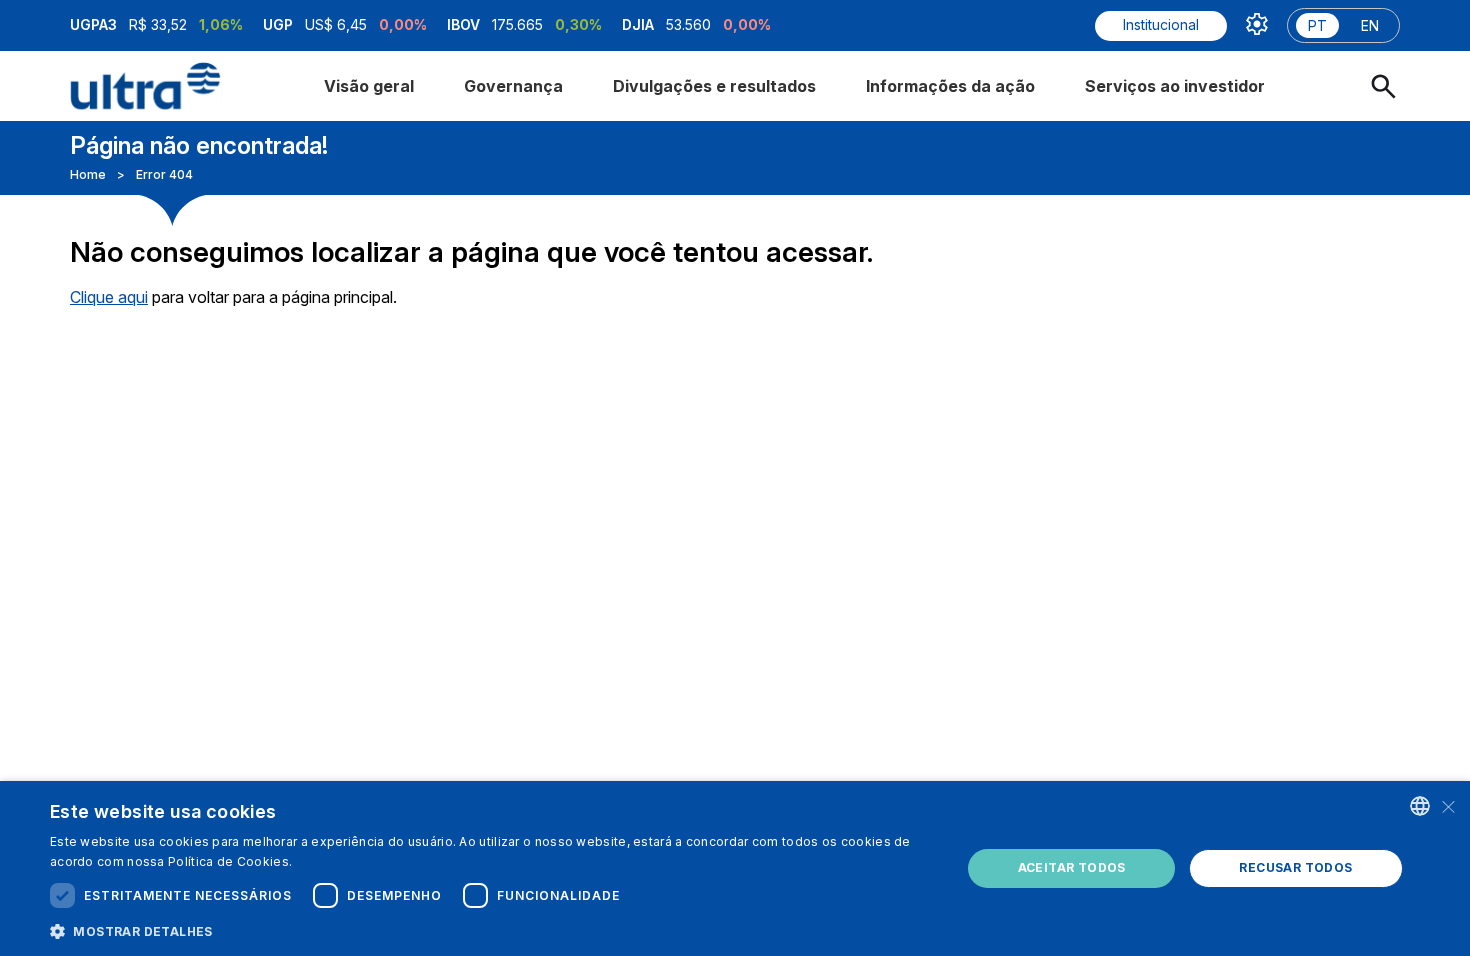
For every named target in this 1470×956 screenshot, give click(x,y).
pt (1317, 25)
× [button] (1447, 805)
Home (88, 174)
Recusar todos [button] (1295, 867)
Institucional (1161, 24)
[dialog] (735, 868)
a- (1270, 122)
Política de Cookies (228, 861)
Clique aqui (109, 297)
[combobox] (1420, 806)
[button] (492, 930)
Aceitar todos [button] (1072, 867)
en (1370, 25)
